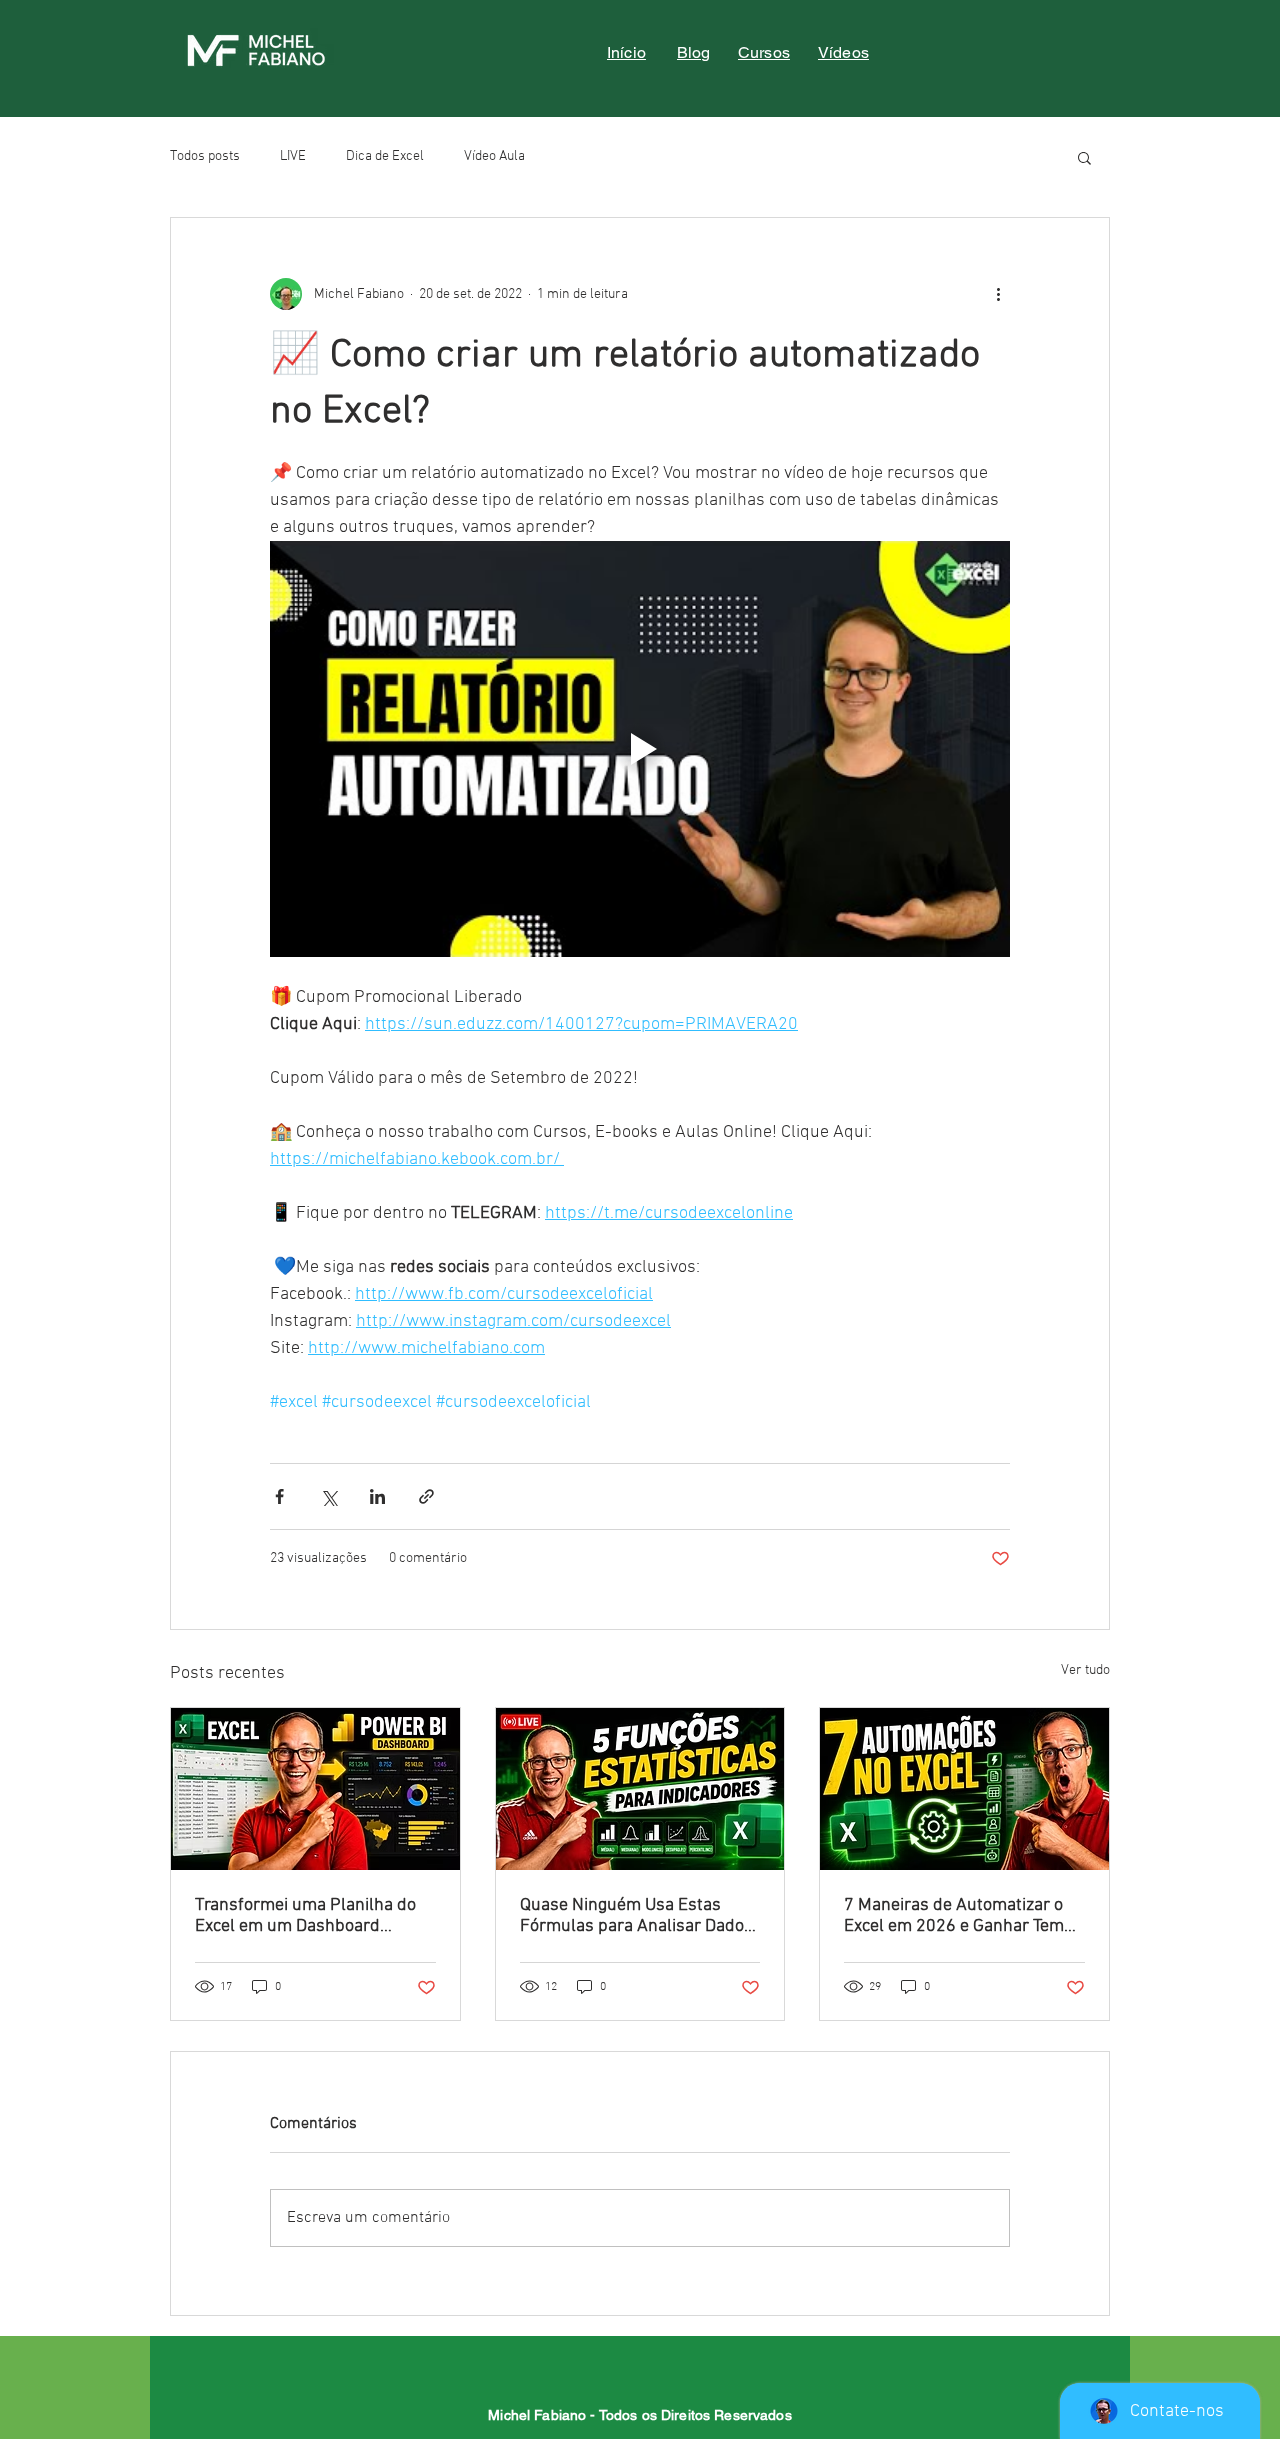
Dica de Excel (385, 156)
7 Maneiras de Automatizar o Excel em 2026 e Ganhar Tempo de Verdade (963, 1916)
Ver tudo (1085, 1670)
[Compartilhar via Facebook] (279, 1496)
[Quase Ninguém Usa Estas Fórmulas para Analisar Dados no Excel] (640, 1789)
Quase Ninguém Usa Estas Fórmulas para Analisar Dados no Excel (636, 1916)
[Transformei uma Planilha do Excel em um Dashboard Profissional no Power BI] (315, 1789)
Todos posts (205, 156)
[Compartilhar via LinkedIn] (377, 1496)
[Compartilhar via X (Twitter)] (328, 1496)
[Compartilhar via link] (426, 1496)
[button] (1084, 157)
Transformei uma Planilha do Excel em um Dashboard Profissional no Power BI (305, 1916)
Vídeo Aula (494, 156)
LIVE (293, 156)
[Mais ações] (998, 294)
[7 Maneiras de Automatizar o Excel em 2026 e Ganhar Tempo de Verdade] (964, 1789)
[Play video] (640, 749)
